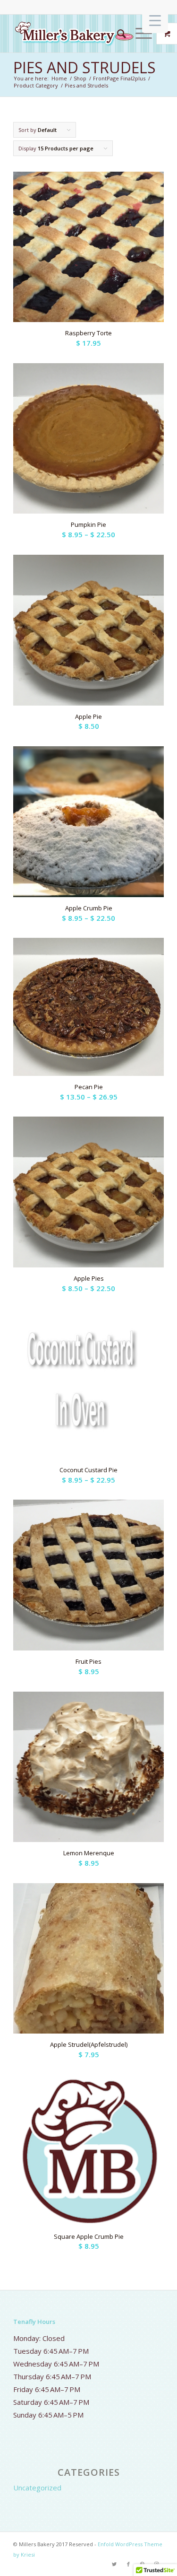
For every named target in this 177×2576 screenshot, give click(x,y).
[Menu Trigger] (155, 20)
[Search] (117, 34)
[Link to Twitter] (114, 2564)
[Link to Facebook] (128, 2564)
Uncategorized (37, 2488)
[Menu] (139, 34)
